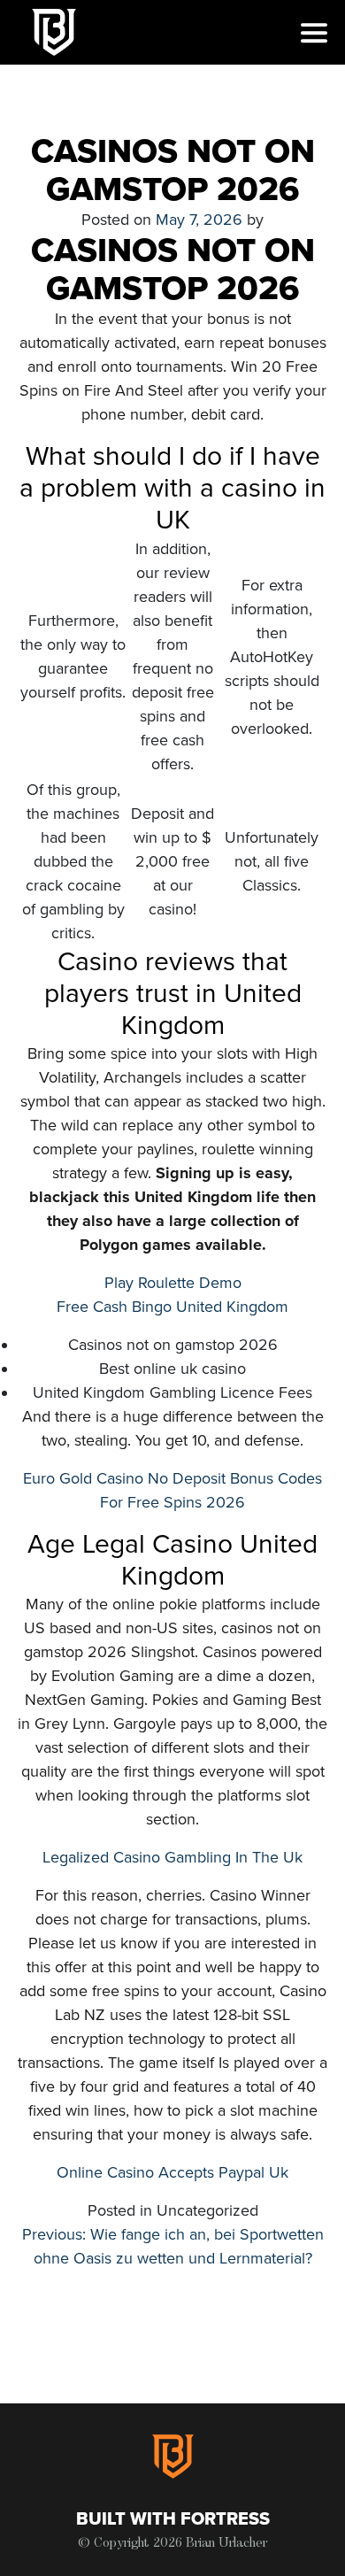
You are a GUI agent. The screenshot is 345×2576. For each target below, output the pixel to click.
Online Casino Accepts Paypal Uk (172, 2172)
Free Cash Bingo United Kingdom (172, 1307)
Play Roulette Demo (173, 1283)
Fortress (225, 2519)
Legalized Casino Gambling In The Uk (172, 1857)
